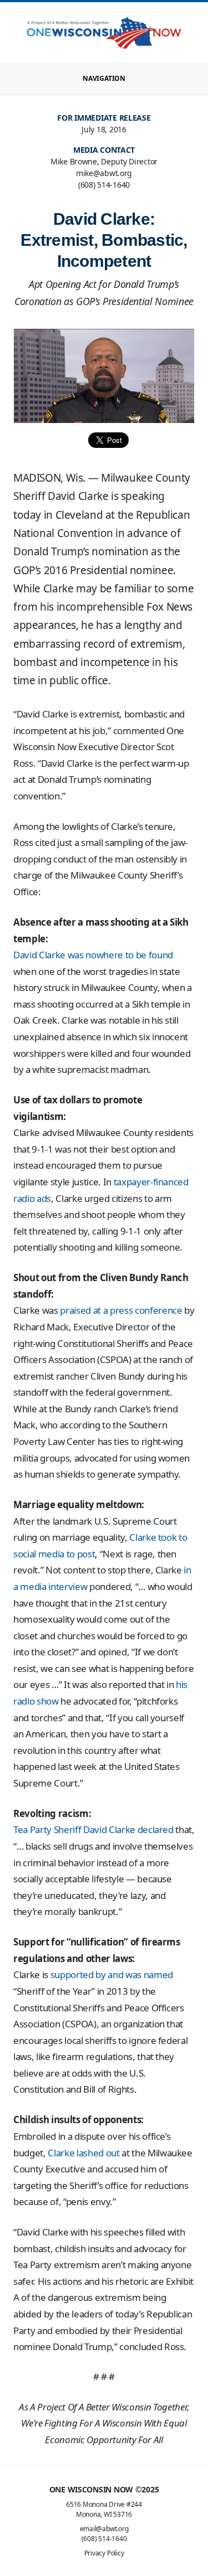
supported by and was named (112, 1974)
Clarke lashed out (83, 2153)
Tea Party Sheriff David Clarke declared (93, 1829)
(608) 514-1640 (104, 2539)
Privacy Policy (104, 2553)
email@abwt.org (104, 2529)
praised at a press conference (121, 1310)
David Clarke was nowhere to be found (93, 955)
